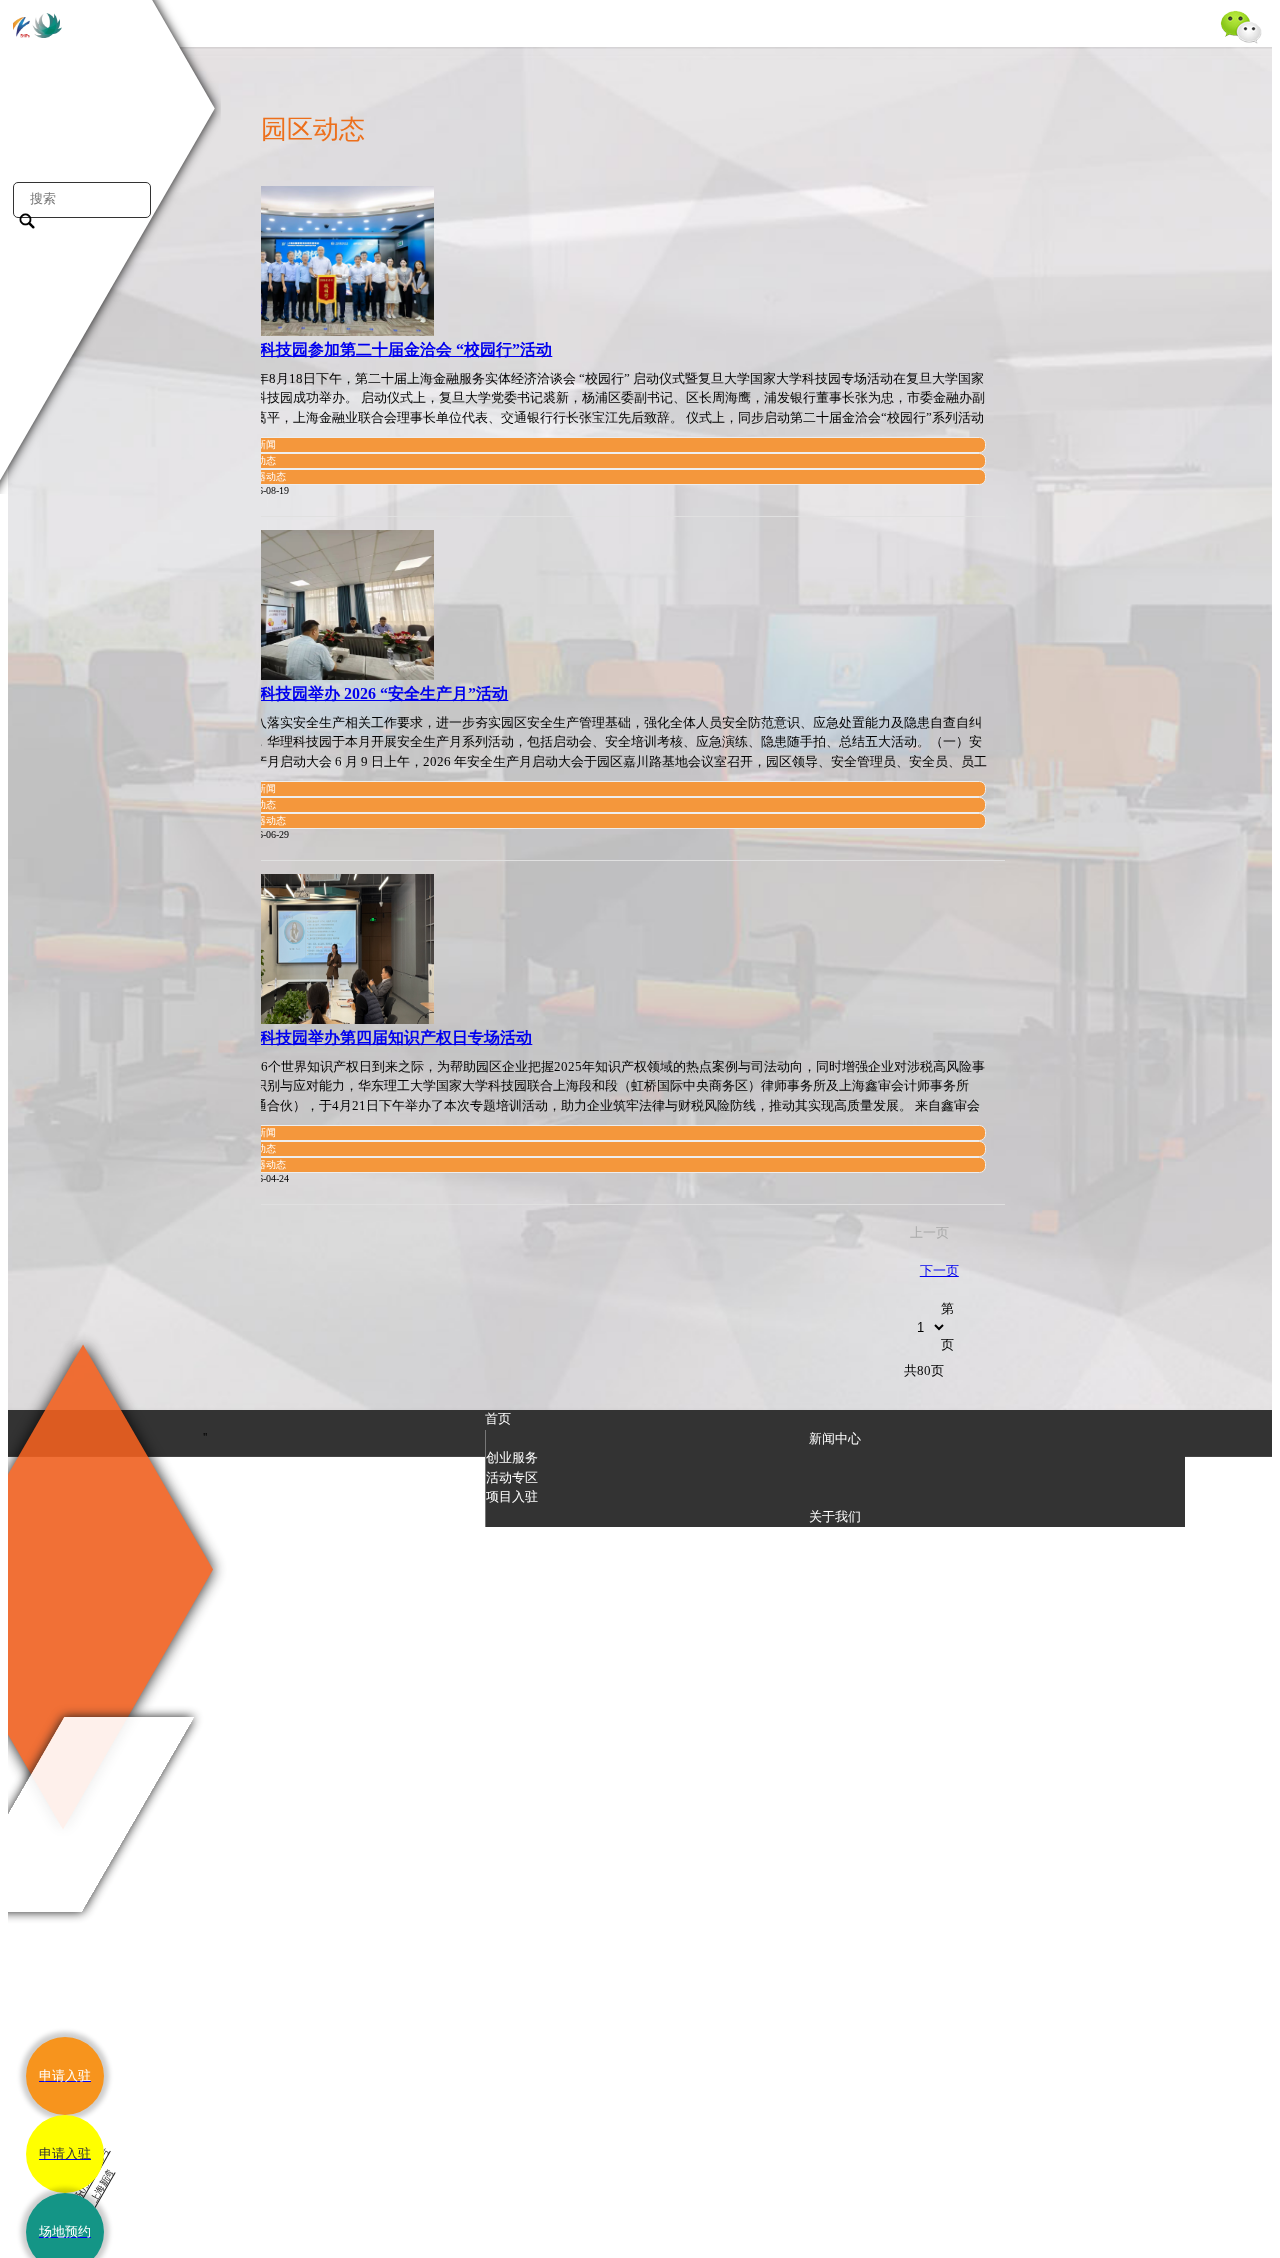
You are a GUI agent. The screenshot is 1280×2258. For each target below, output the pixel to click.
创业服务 (512, 1457)
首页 (498, 1418)
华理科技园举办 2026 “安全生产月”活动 (368, 693)
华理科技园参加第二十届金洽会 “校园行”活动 (390, 349)
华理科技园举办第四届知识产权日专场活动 (380, 1037)
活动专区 (512, 1477)
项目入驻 (512, 1496)
